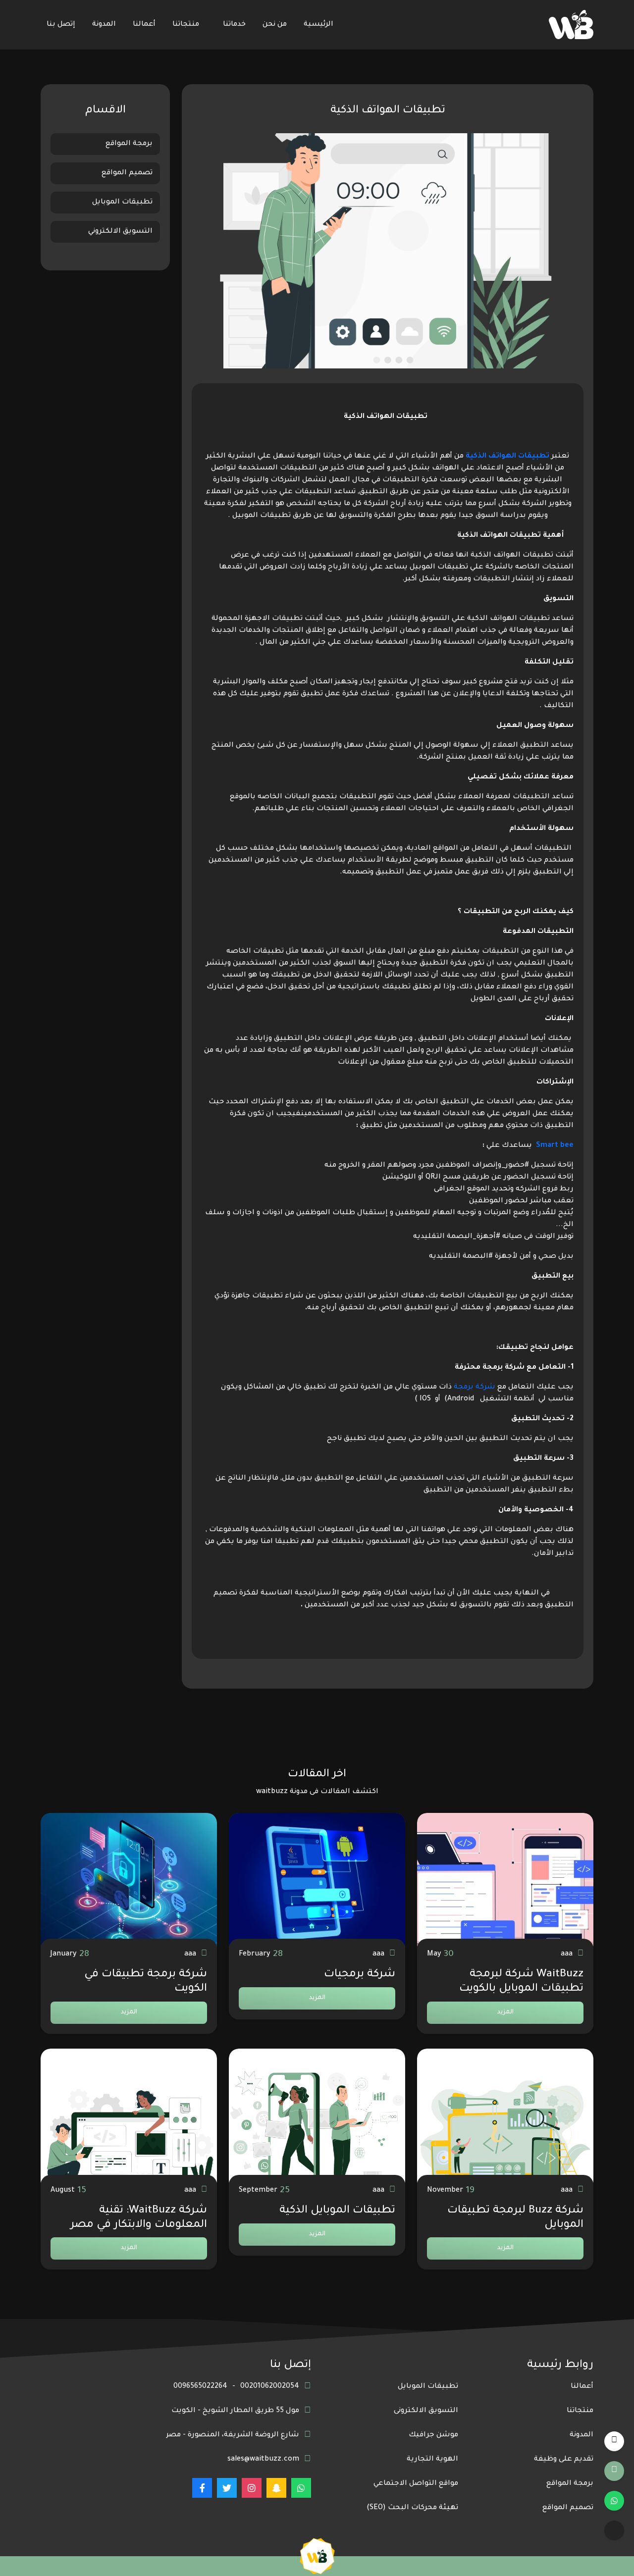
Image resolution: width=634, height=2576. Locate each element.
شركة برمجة (475, 1388)
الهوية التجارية (432, 2460)
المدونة (104, 25)
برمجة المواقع (129, 144)
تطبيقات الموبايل (122, 203)
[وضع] (614, 2441)
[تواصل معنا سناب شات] (276, 2488)
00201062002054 (270, 2387)
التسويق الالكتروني (120, 232)
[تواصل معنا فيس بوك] (202, 2488)
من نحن (275, 25)
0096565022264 (200, 2387)
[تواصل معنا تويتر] (227, 2488)
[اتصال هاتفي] (614, 2471)
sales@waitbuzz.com (263, 2460)
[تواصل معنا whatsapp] (301, 2488)
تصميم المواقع (127, 173)
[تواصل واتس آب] (614, 2501)
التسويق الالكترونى (426, 2411)
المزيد (505, 2012)
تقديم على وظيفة (564, 2460)
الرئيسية (318, 25)
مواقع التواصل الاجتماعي (416, 2484)
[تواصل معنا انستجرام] (252, 2488)
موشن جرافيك (433, 2435)
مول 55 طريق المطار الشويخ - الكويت (235, 2411)
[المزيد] (614, 2530)
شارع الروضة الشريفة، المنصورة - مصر (233, 2435)
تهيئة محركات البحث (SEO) (412, 2508)
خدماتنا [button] (234, 25)
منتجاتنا (186, 25)
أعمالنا (144, 25)
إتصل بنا (61, 25)
